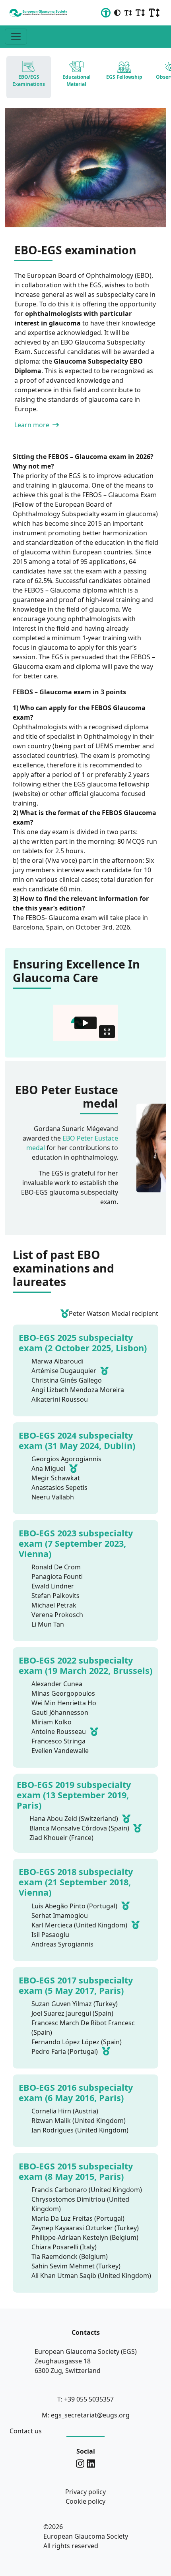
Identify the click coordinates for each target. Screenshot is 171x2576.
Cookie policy (85, 2501)
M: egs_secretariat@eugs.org (86, 2415)
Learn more (33, 425)
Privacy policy (85, 2492)
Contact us (26, 2431)
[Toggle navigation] (16, 37)
